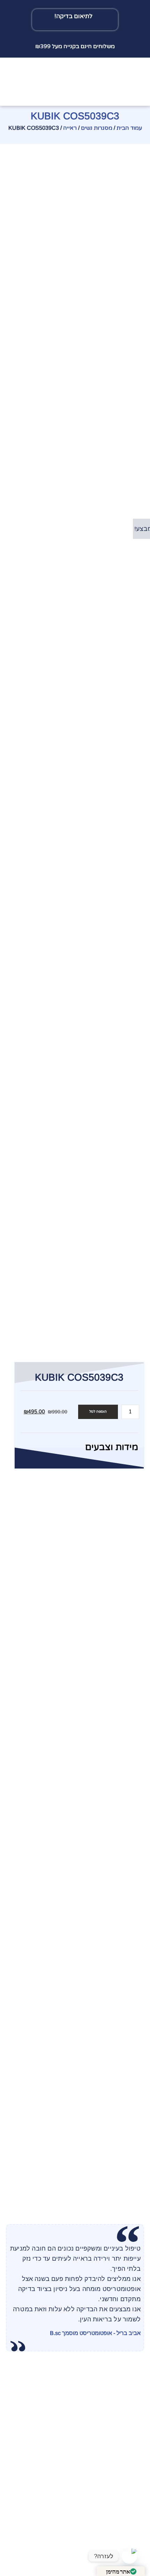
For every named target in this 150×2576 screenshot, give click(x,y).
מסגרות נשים (97, 128)
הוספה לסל (98, 1412)
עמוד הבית (129, 128)
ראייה (70, 128)
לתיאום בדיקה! (73, 16)
